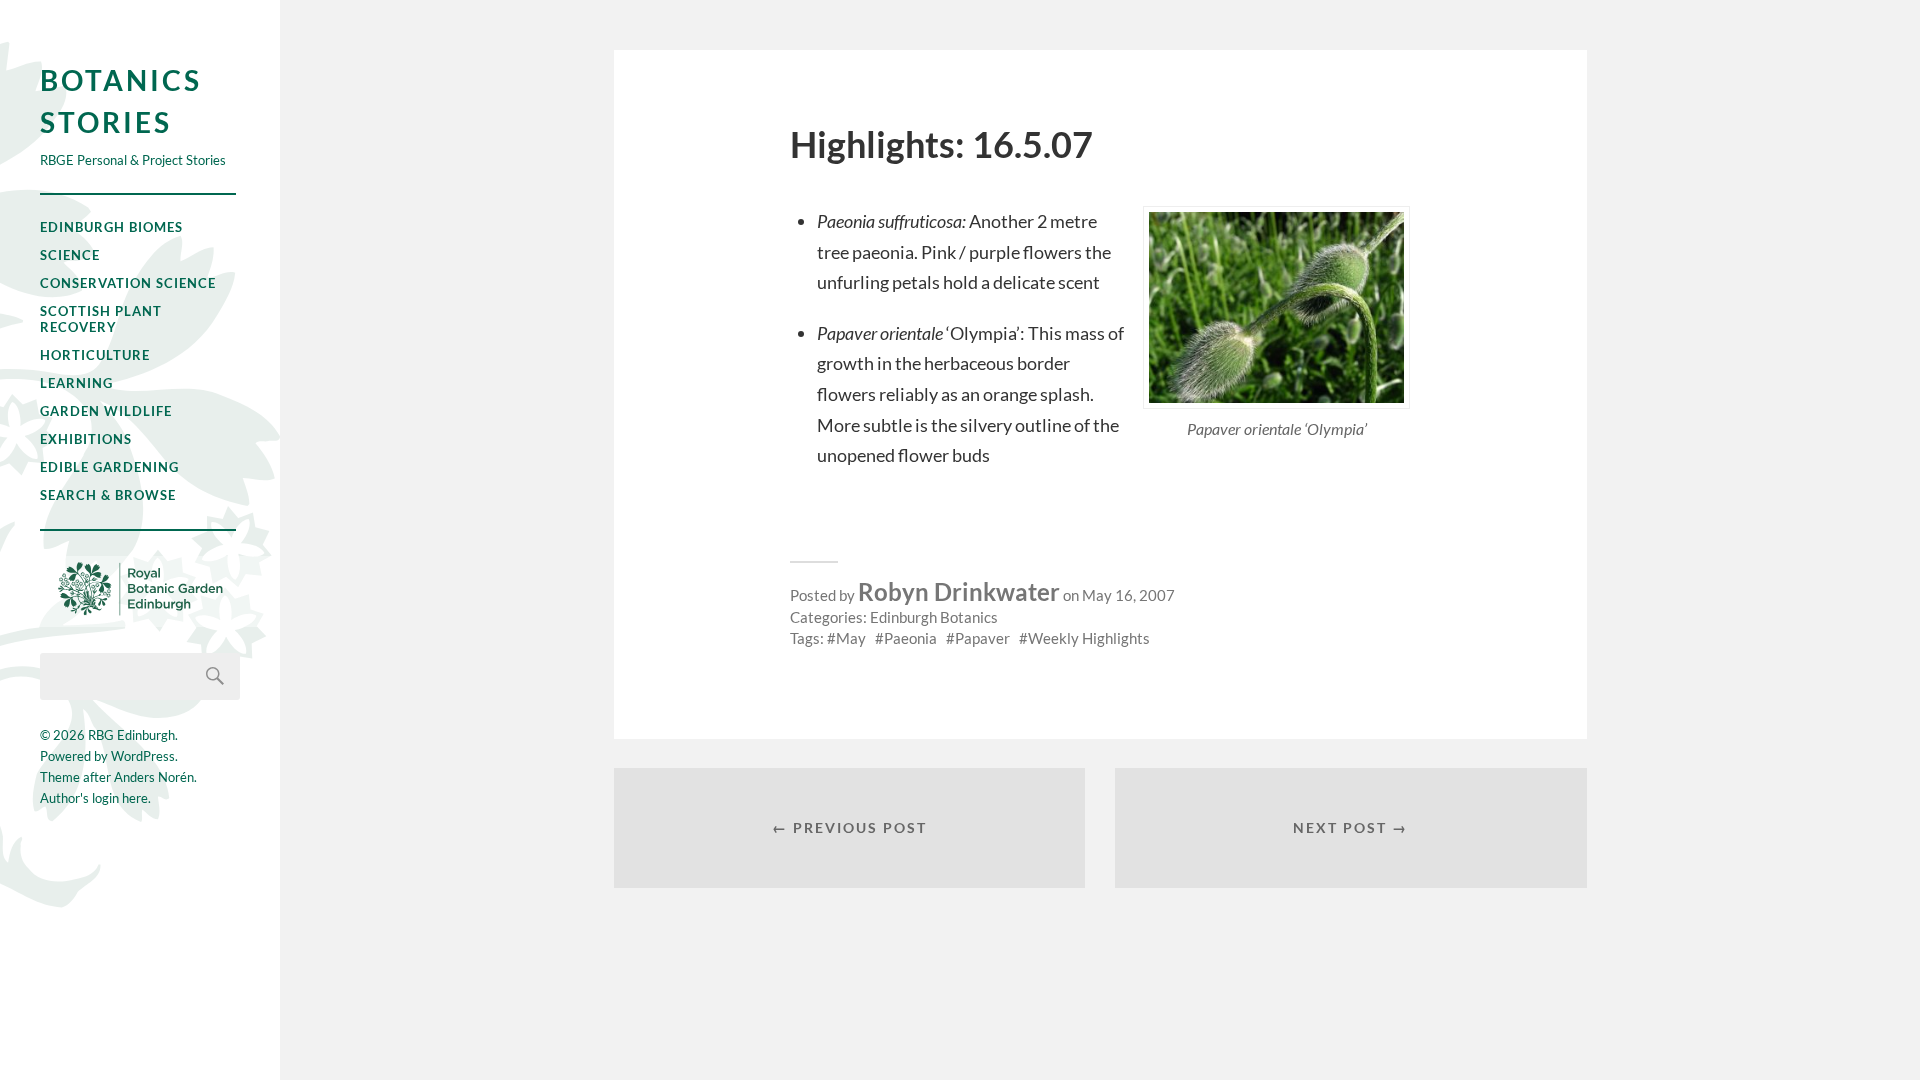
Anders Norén (154, 777)
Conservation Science (128, 283)
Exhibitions (86, 439)
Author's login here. (95, 798)
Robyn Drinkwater (959, 591)
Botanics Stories (121, 101)
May (851, 638)
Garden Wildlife (106, 411)
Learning (76, 383)
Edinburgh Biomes (111, 227)
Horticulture (95, 355)
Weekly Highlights (1089, 638)
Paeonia (910, 638)
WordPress (143, 756)
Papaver (982, 638)
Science (70, 255)
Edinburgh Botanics (934, 617)
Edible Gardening (109, 467)
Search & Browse (108, 495)
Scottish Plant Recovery (101, 319)
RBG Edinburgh (131, 735)
